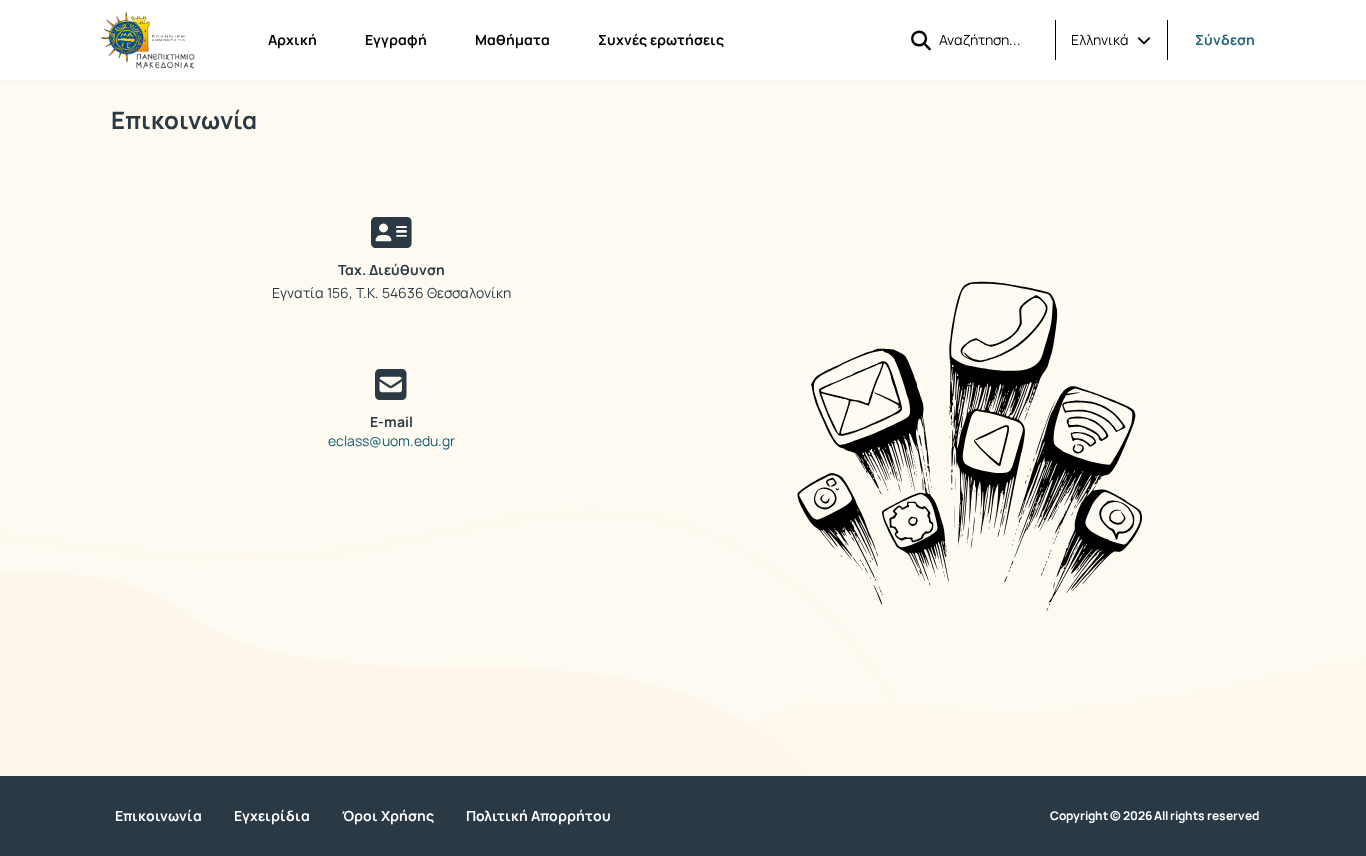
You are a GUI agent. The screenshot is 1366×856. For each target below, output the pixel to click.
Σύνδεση (1225, 39)
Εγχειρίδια (272, 815)
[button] (1111, 40)
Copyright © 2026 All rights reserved (1154, 816)
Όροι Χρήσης (388, 815)
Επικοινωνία (158, 815)
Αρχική (292, 39)
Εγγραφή (396, 39)
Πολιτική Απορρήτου (538, 815)
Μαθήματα (512, 39)
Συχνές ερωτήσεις (661, 39)
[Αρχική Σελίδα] (147, 40)
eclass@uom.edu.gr (391, 441)
